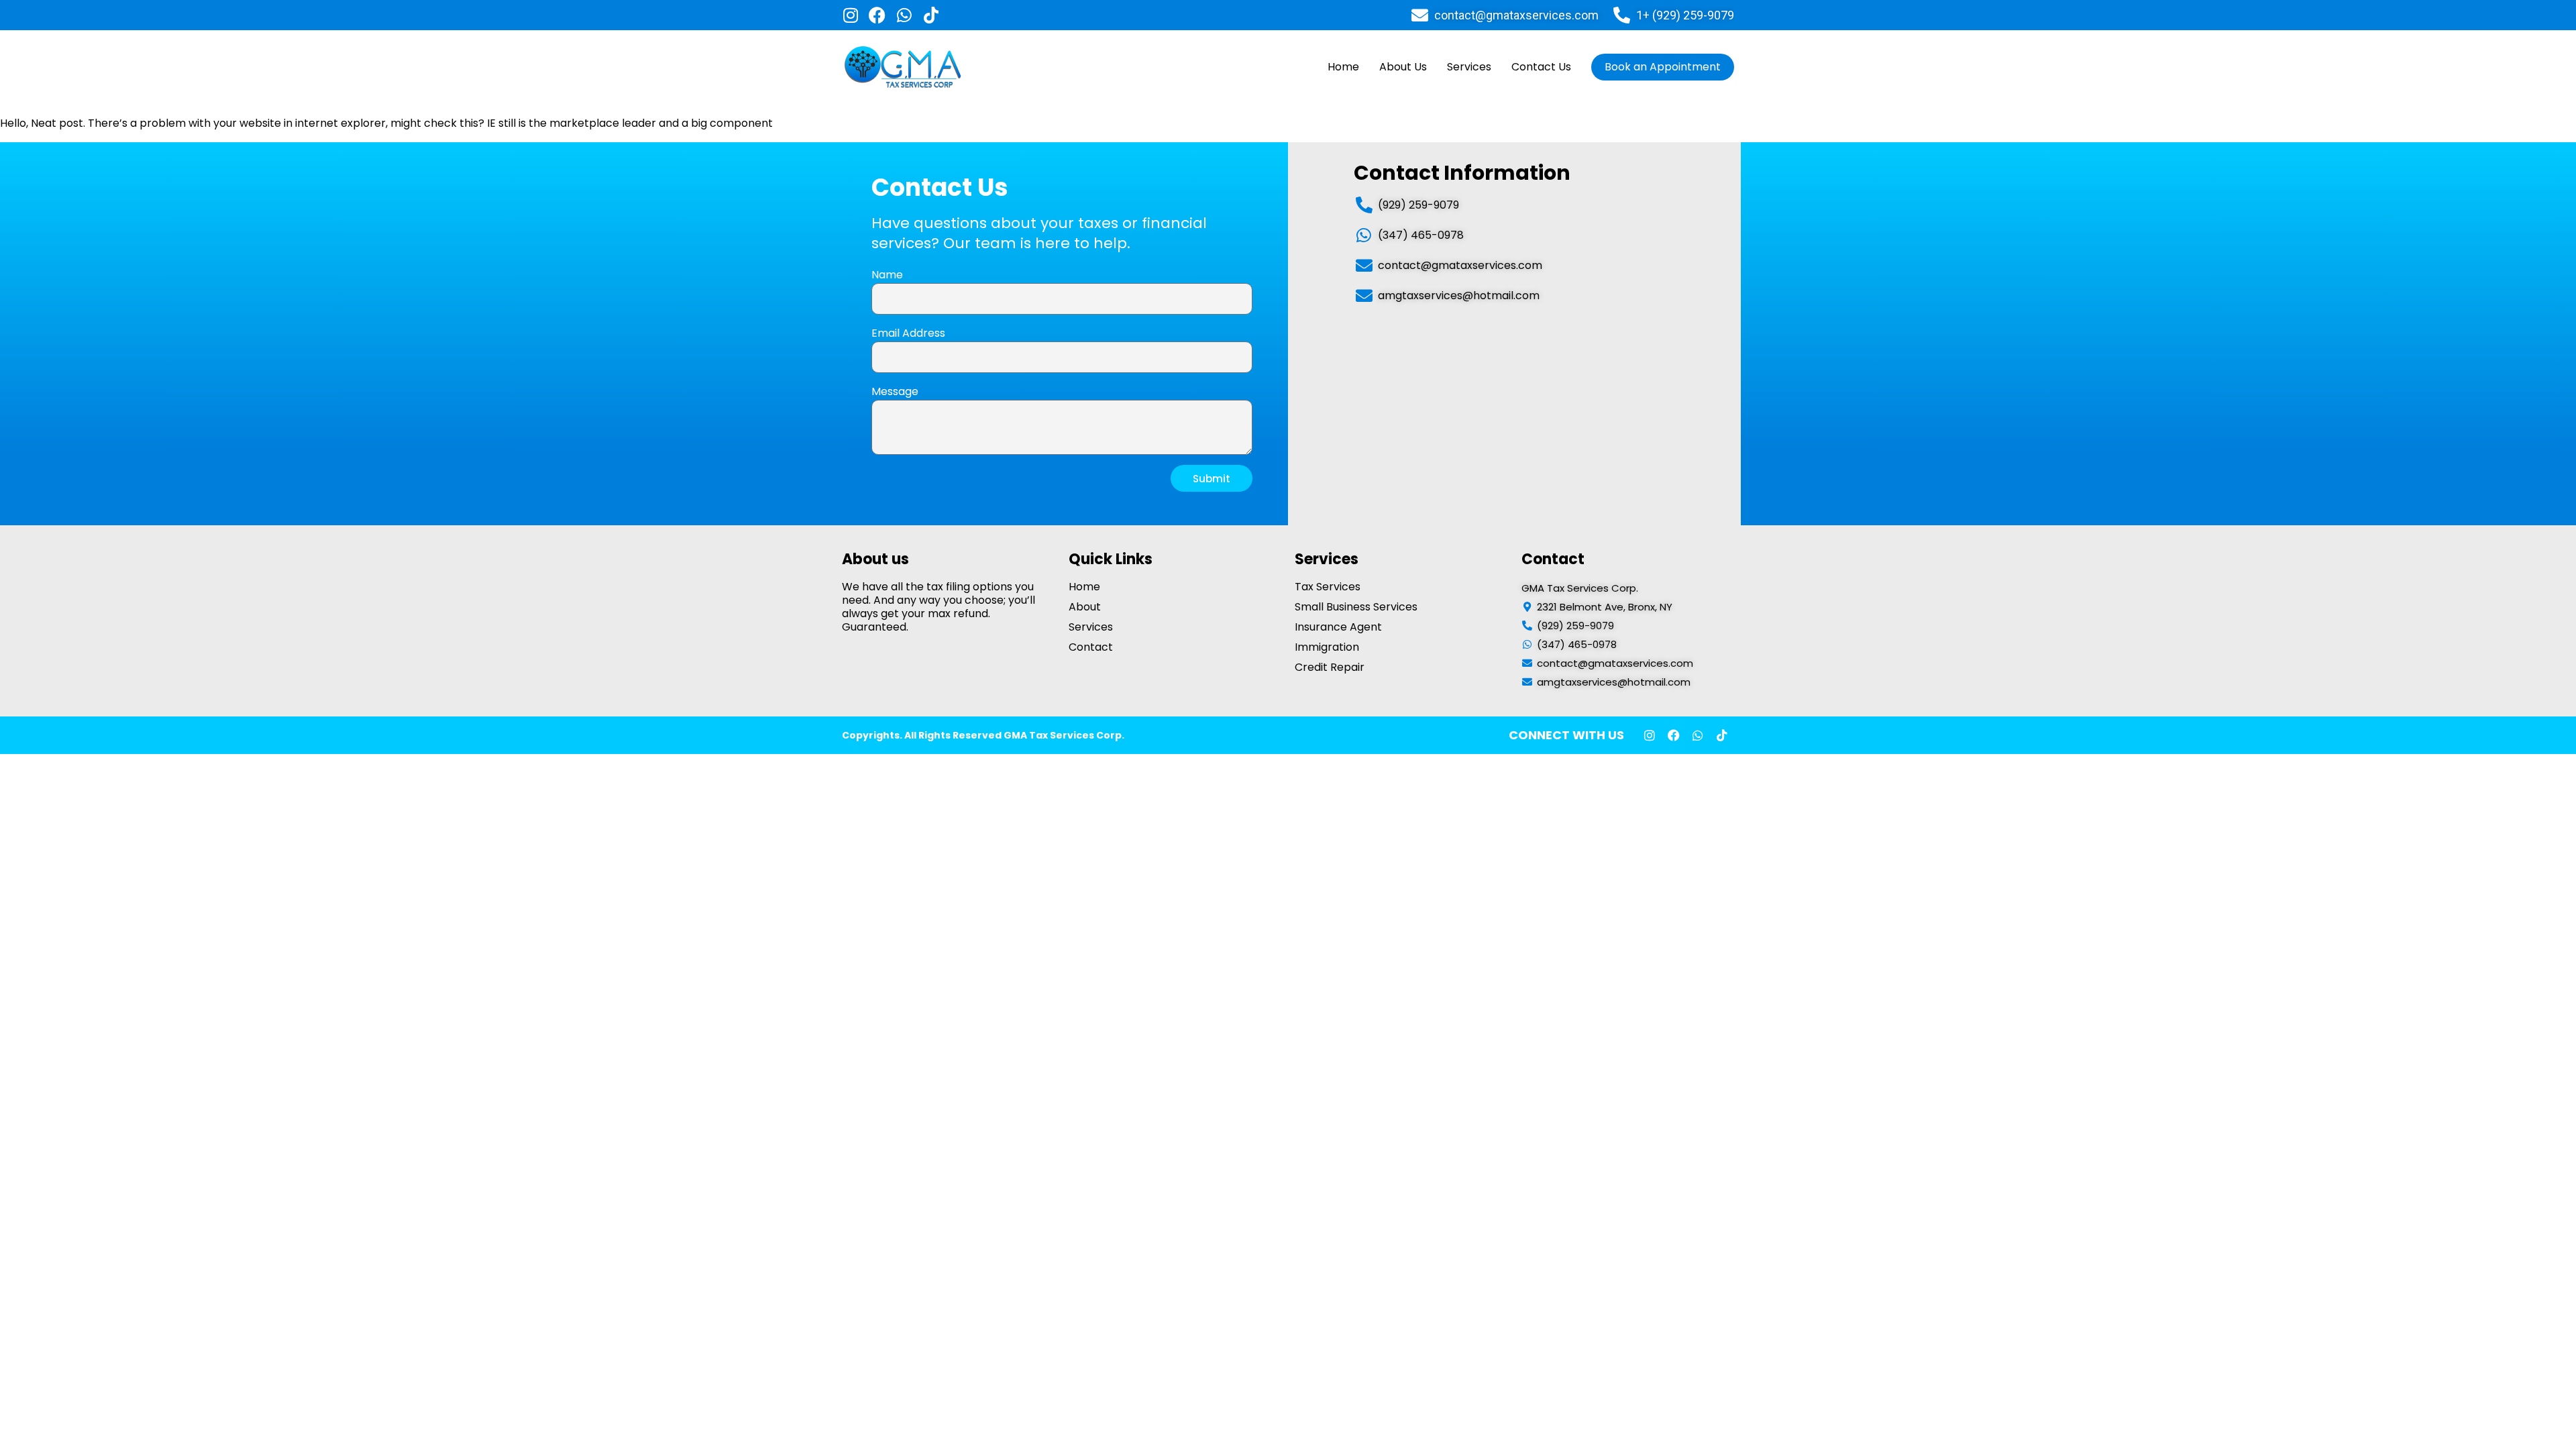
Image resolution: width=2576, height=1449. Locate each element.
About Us (1403, 67)
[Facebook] (877, 15)
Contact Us (1541, 67)
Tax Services (1328, 587)
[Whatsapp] (904, 15)
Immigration (1327, 647)
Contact (1091, 647)
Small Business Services (1356, 607)
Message (895, 391)
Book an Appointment (1663, 67)
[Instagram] (850, 15)
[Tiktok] (931, 15)
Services (1469, 67)
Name (887, 275)
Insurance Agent (1338, 627)
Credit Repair (1330, 667)
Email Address (908, 333)
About (1085, 607)
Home (1343, 67)
